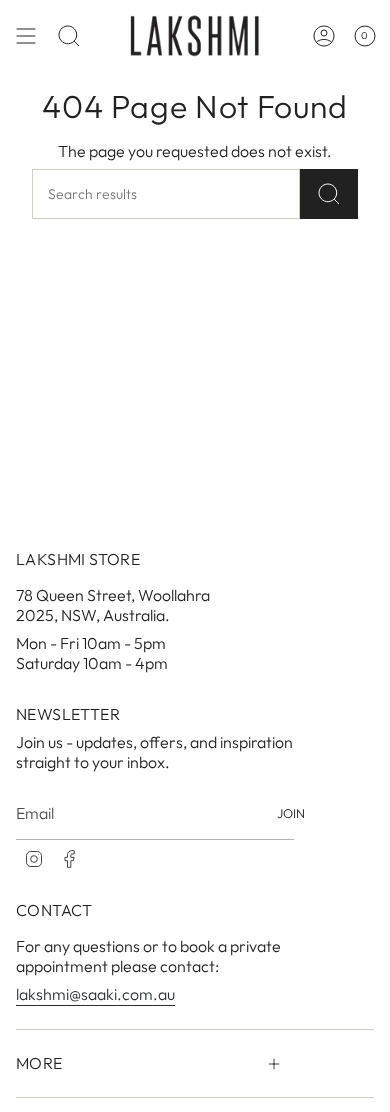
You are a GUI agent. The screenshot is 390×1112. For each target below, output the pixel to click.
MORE (39, 1063)
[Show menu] (26, 35)
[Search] (329, 194)
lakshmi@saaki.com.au (95, 994)
